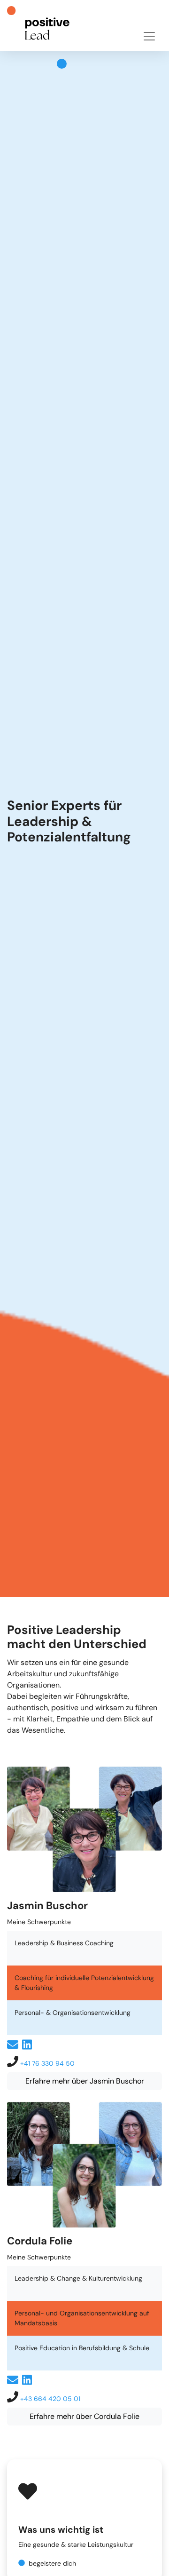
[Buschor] (45, 24)
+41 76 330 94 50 (47, 2063)
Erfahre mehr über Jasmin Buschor (85, 2081)
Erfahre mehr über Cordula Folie (84, 2416)
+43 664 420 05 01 (50, 2399)
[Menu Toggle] (149, 36)
